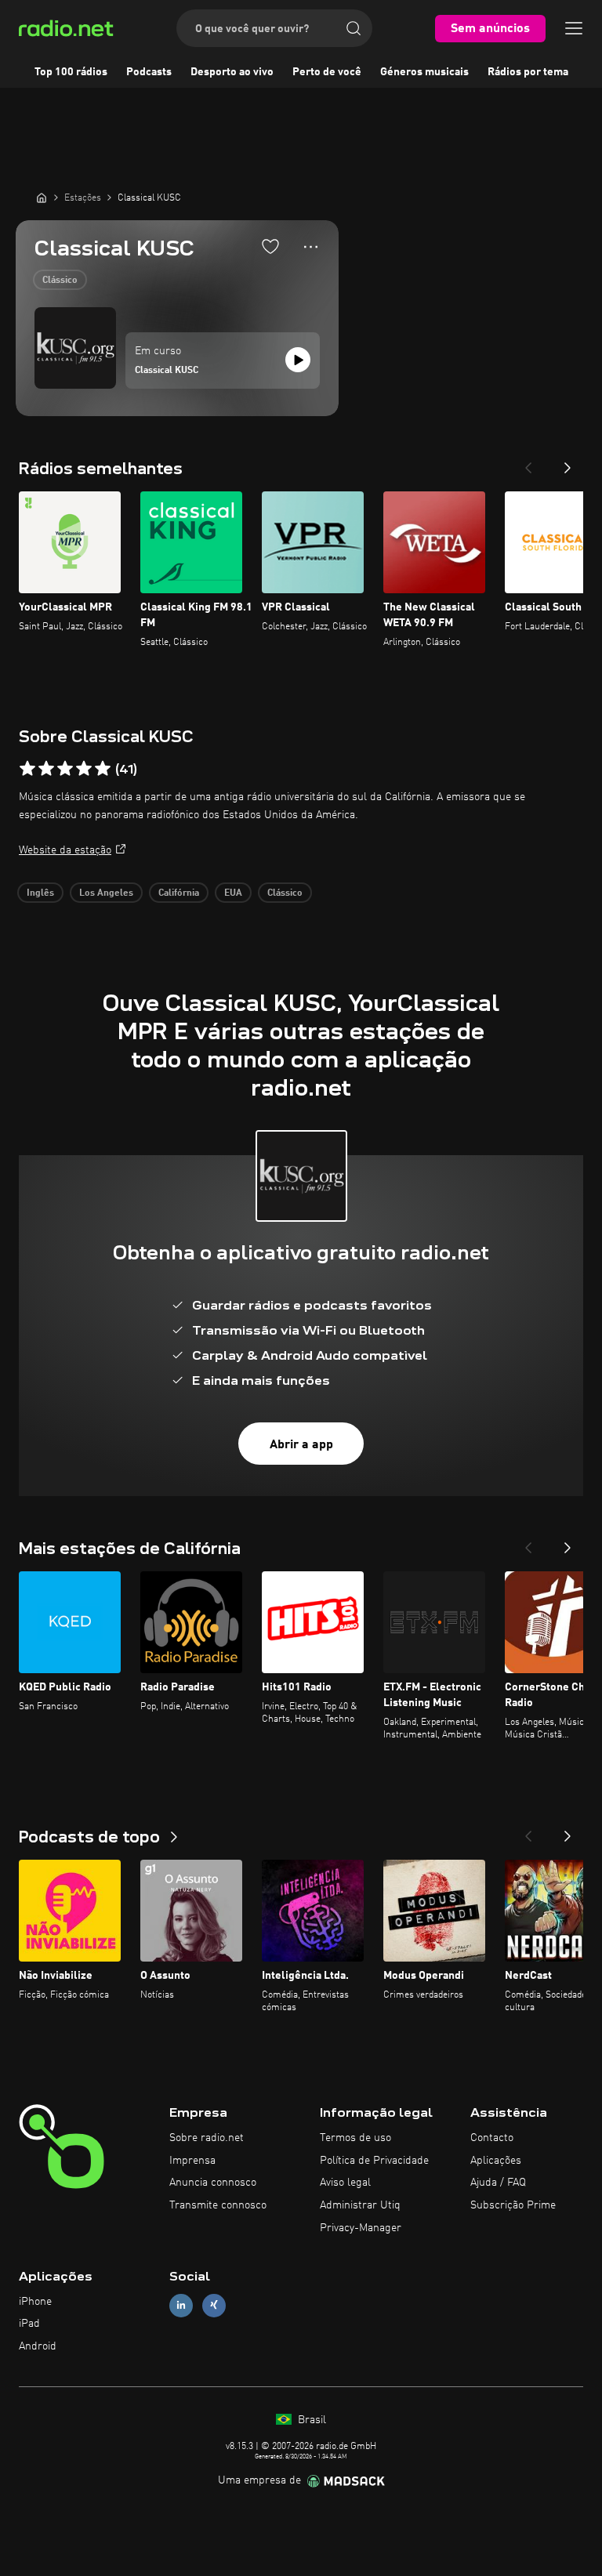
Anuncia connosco (213, 2183)
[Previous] (528, 463)
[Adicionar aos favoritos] (270, 246)
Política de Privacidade (374, 2161)
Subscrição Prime (513, 2205)
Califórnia (179, 893)
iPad (29, 2324)
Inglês (40, 893)
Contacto (492, 2138)
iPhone (35, 2302)
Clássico (60, 281)
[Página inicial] (42, 197)
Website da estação (65, 850)
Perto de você (327, 72)
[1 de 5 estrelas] (27, 769)
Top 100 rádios (71, 72)
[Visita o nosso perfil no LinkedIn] (181, 2305)
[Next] (568, 463)
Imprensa (192, 2161)
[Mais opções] (311, 247)
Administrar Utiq (360, 2205)
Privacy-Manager (361, 2228)
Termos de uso (355, 2138)
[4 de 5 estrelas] (84, 769)
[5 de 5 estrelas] (103, 769)
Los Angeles (106, 893)
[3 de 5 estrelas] (65, 769)
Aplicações (496, 2161)
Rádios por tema (528, 72)
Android (38, 2346)
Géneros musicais (424, 72)
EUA (233, 893)
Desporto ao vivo (232, 72)
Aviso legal (345, 2183)
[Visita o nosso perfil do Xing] (214, 2305)
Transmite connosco (218, 2205)
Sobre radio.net (207, 2138)
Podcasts (149, 72)
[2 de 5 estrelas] (46, 769)
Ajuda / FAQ (498, 2183)
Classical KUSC (167, 371)
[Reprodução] (298, 360)
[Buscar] (354, 28)
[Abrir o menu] (574, 28)
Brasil (310, 2420)
